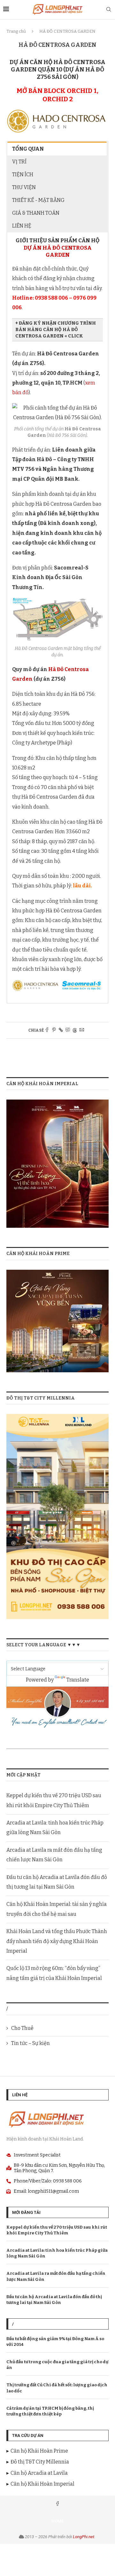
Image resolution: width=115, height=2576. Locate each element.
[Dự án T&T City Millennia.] (57, 1418)
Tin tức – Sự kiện (31, 2043)
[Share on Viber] (68, 1030)
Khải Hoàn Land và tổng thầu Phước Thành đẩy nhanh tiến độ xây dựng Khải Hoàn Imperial (57, 1941)
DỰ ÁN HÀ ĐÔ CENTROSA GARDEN (58, 251)
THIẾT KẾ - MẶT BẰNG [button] (38, 200)
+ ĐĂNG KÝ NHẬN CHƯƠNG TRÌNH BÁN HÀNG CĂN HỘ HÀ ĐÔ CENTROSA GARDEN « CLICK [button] (56, 330)
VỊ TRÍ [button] (19, 162)
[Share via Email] (82, 1030)
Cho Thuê (22, 2028)
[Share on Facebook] (47, 1030)
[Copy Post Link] (61, 1030)
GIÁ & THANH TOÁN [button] (36, 213)
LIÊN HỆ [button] (22, 226)
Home (57, 2521)
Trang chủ (16, 31)
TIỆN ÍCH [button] (23, 175)
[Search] (109, 10)
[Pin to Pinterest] (54, 1030)
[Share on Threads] (75, 1030)
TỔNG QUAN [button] (28, 149)
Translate (78, 1680)
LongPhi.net (84, 2537)
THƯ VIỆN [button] (24, 187)
